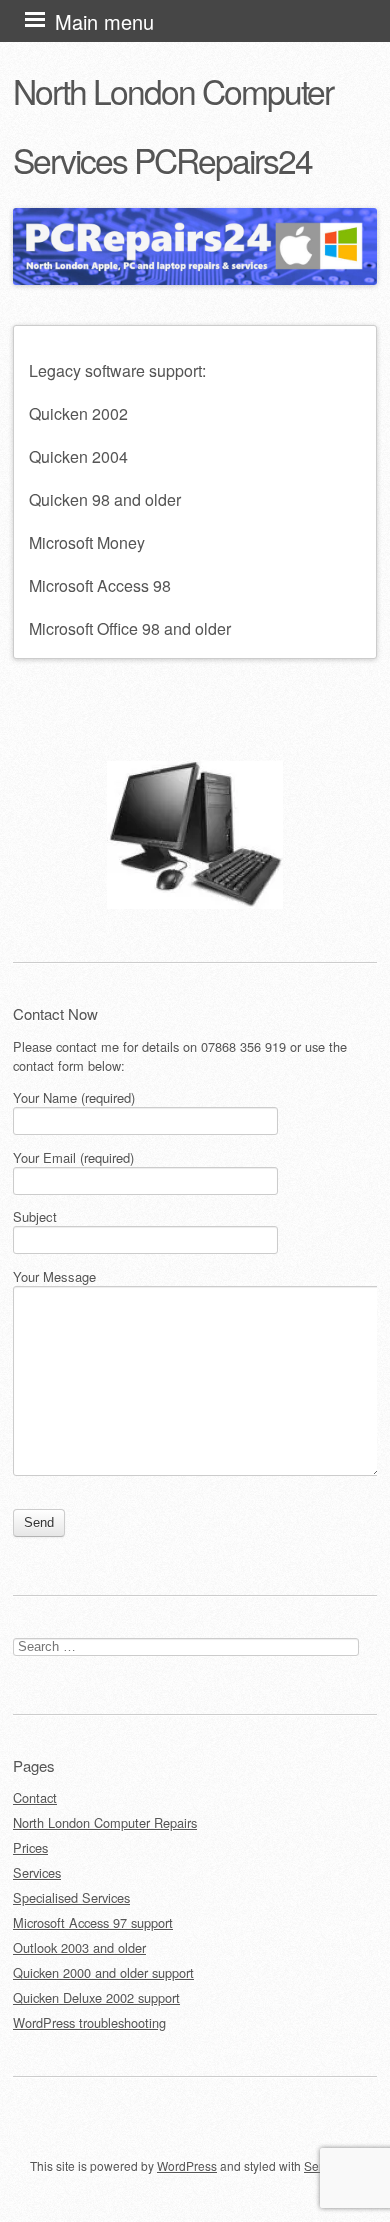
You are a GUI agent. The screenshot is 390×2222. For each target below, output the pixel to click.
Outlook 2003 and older (79, 1947)
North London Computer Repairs (105, 1822)
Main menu (104, 21)
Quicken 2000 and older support (103, 1972)
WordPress (187, 2165)
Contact (35, 1797)
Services (37, 1872)
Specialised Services (71, 1897)
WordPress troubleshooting (89, 2022)
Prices (30, 1847)
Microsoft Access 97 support (93, 1922)
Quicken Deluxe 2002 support (96, 1997)
